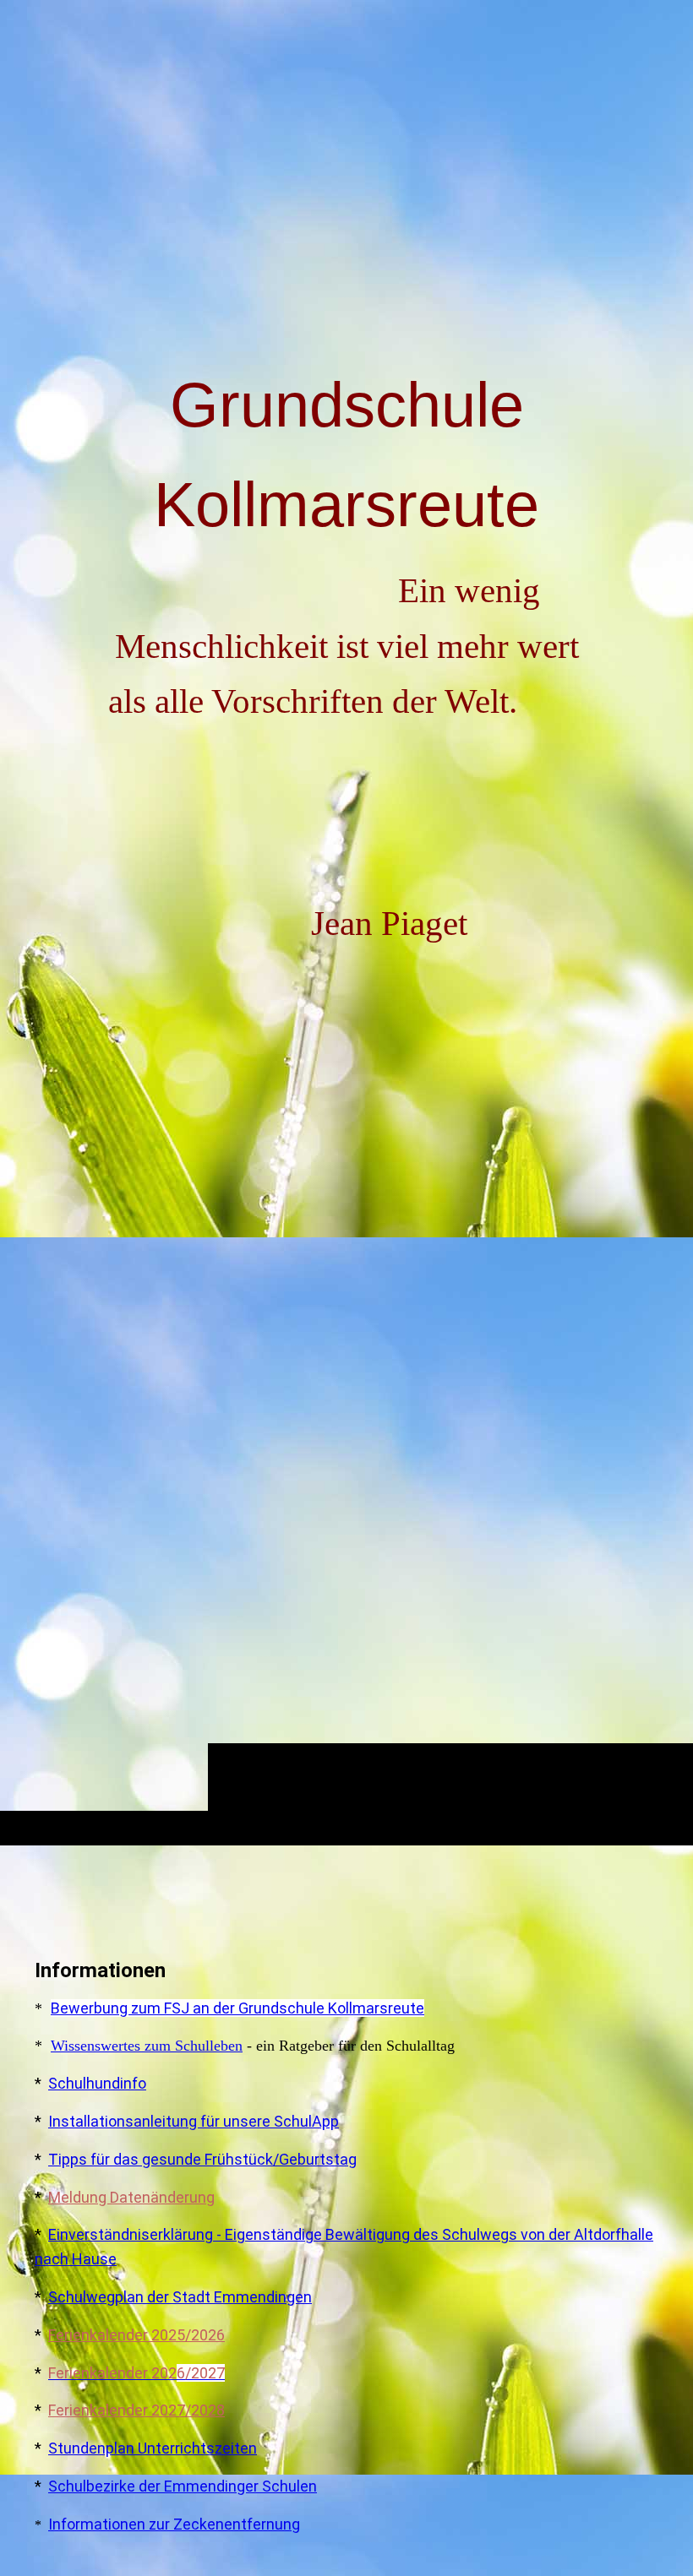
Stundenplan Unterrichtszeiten (153, 2448)
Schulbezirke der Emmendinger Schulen (183, 2486)
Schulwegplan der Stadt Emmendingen (180, 2297)
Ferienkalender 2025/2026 (136, 2335)
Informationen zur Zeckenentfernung (174, 2524)
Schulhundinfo (97, 2083)
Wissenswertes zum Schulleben (147, 2046)
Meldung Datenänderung (131, 2197)
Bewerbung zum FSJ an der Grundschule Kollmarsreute (237, 2008)
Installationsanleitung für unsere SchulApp (194, 2121)
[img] (346, 969)
